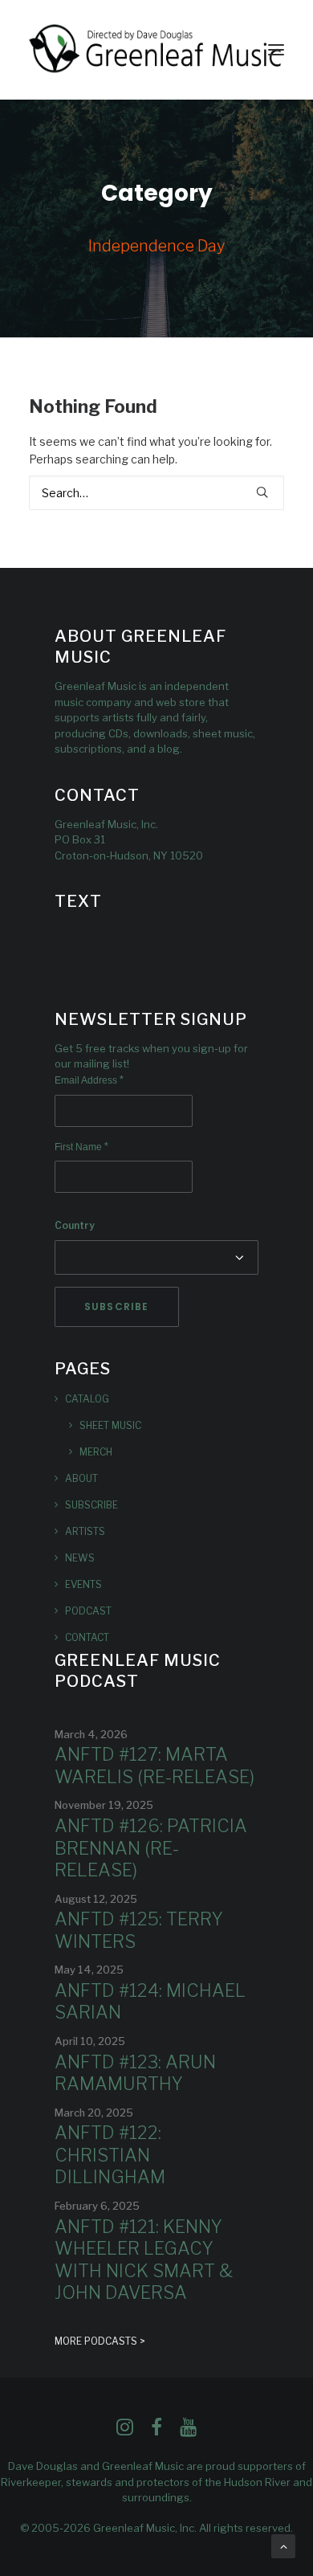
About (81, 1478)
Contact (87, 1637)
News (80, 1558)
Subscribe (91, 1505)
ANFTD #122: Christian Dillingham (110, 2155)
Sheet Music (110, 1425)
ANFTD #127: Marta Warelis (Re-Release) (154, 1766)
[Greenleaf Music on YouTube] (188, 2432)
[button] (276, 50)
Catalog (87, 1399)
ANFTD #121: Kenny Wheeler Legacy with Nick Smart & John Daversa (144, 2260)
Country (75, 1225)
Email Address (89, 1080)
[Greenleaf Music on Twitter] (156, 2432)
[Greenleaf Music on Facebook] (125, 2432)
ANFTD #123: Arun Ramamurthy (135, 2073)
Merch (96, 1452)
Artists (85, 1531)
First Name (81, 1147)
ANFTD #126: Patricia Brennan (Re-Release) (151, 1848)
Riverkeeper (31, 2482)
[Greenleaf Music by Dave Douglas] (156, 50)
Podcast (88, 1611)
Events (83, 1584)
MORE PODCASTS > (100, 2341)
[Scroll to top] (283, 2545)
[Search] (156, 493)
